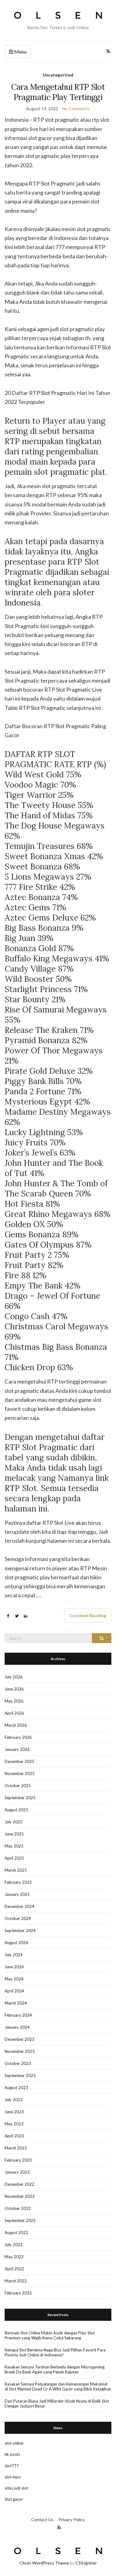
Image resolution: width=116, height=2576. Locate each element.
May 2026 (14, 1701)
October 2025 (18, 1786)
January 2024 (17, 2027)
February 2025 (18, 1882)
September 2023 (20, 2075)
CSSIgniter (86, 2563)
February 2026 (18, 1737)
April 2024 (14, 1991)
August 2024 (16, 1943)
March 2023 (16, 2148)
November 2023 (20, 2051)
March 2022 (16, 2281)
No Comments (76, 109)
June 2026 (14, 1689)
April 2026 (14, 1713)
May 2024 (14, 1979)
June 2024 (14, 1967)
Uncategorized (58, 75)
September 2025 (20, 1798)
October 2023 (18, 2063)
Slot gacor (14, 2499)
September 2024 (20, 1931)
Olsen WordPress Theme (44, 2563)
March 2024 (16, 2003)
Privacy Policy (72, 2519)
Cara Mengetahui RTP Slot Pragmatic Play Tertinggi (58, 92)
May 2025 (14, 1846)
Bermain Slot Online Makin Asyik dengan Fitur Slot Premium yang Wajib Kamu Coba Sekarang (50, 2335)
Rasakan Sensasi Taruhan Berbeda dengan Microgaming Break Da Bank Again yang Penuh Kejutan (55, 2369)
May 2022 (14, 2257)
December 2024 (19, 1906)
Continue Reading (88, 1615)
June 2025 (14, 1834)
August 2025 (16, 1810)
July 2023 (14, 2100)
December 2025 (19, 1761)
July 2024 (14, 1955)
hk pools (12, 2454)
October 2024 (18, 1918)
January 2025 (17, 1894)
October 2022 (18, 2208)
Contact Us (42, 2519)
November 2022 (20, 2196)
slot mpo (13, 2477)
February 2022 (18, 2293)
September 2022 (20, 2220)
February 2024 (18, 2015)
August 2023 (16, 2088)
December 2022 (19, 2184)
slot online (14, 2443)
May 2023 (14, 2124)
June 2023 (14, 2112)
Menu (20, 52)
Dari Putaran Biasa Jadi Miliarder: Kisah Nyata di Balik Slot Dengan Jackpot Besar (57, 2403)
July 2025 (14, 1822)
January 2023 (17, 2172)
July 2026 (14, 1677)
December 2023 (19, 2039)
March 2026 (16, 1725)
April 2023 (14, 2136)
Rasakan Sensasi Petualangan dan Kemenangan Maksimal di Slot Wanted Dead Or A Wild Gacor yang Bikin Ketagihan (58, 2386)
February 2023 (18, 2160)
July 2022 (14, 2245)
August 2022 (16, 2233)
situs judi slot (16, 2488)
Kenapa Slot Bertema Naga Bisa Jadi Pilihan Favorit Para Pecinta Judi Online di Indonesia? (55, 2352)
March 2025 (16, 1870)
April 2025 (14, 1858)
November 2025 (20, 1773)
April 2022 (14, 2269)
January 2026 (17, 1749)
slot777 (12, 2466)
